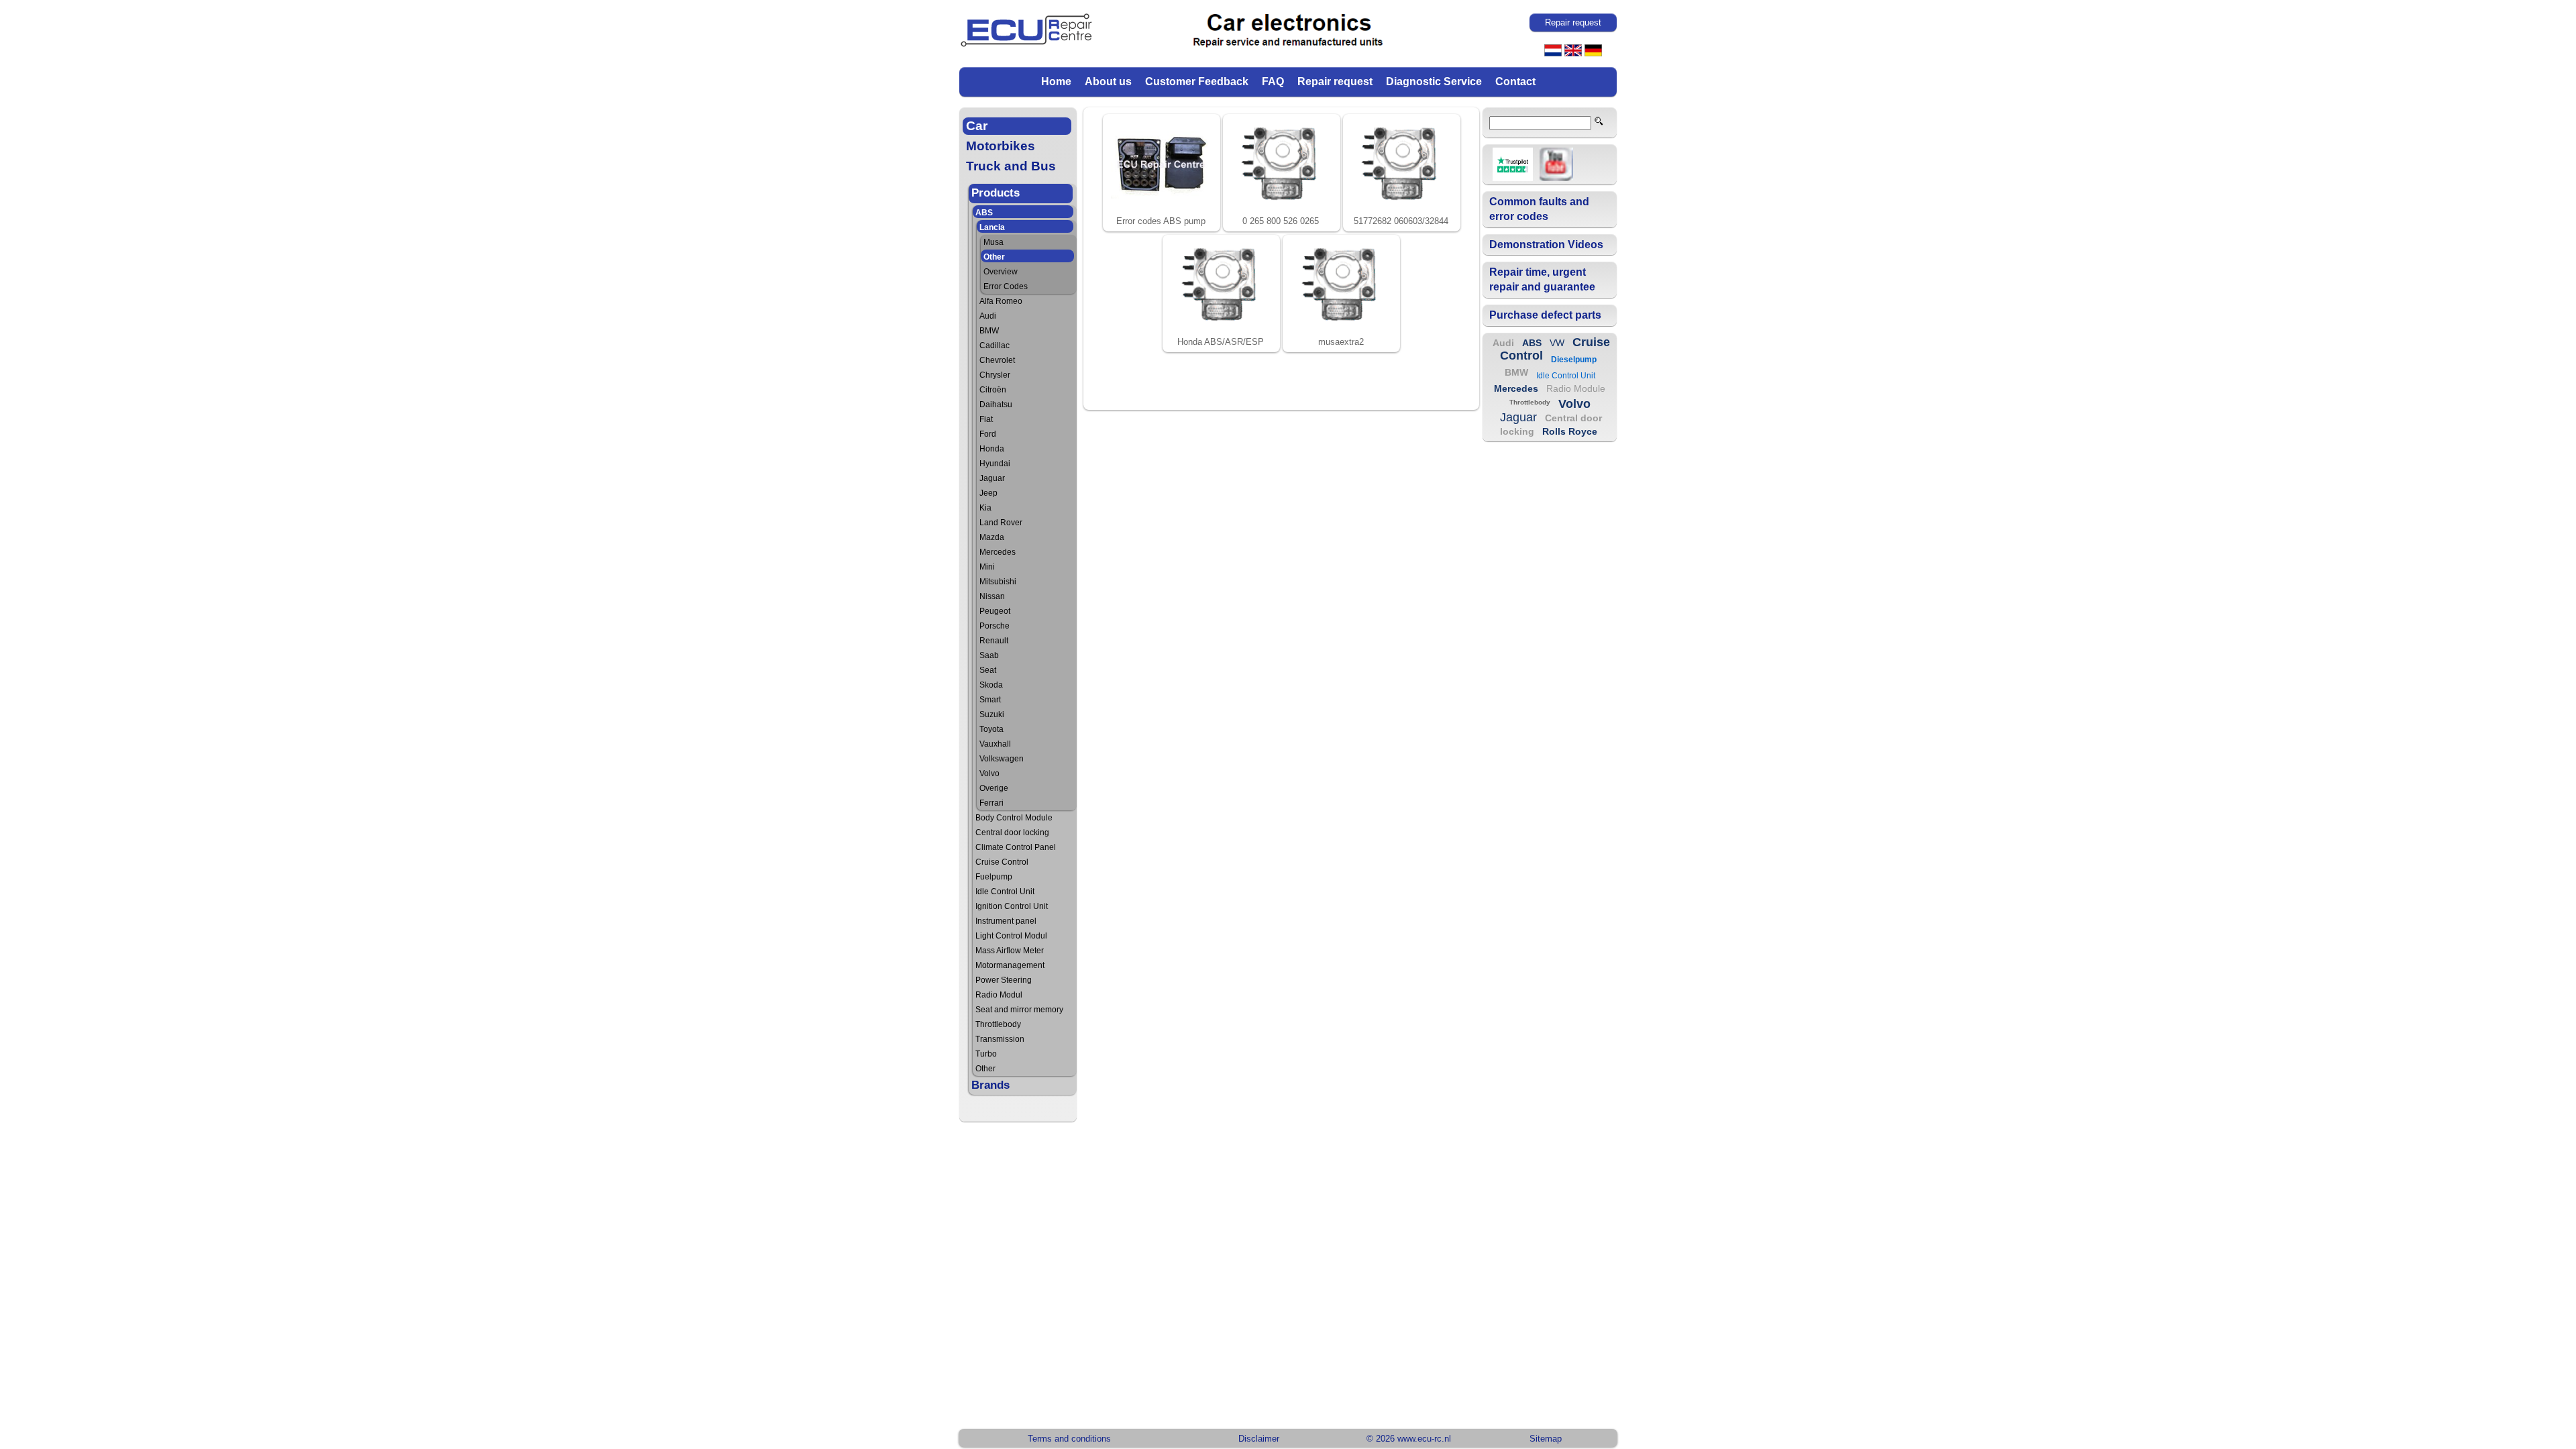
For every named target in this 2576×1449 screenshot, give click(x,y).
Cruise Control (1002, 862)
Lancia (992, 227)
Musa (994, 242)
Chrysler (995, 375)
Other (994, 257)
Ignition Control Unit (1012, 906)
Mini (987, 567)
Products (996, 193)
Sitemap (1546, 1439)
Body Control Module (1014, 818)
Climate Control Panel (1016, 847)
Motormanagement (1010, 965)
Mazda (992, 537)
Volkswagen (1002, 759)
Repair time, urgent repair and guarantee (1542, 279)
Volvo (989, 773)
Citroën (993, 390)
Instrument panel (1006, 921)
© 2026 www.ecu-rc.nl (1409, 1439)
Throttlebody (998, 1024)
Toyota (991, 729)
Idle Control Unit (1005, 892)
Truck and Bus (1011, 166)
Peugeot (995, 611)
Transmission (1000, 1039)
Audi (988, 316)
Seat (988, 670)
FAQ (1273, 82)
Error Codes (1006, 286)
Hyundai (995, 464)
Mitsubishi (998, 582)
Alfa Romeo (1001, 301)
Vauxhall (995, 744)
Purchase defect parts (1545, 315)
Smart (990, 700)
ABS (984, 213)
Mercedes (998, 552)
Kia (985, 508)
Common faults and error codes (1539, 209)
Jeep (988, 493)
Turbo (986, 1054)
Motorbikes (1001, 146)
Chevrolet (997, 360)
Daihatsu (996, 405)
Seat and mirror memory (1019, 1010)
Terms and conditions (1069, 1439)
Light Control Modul (1011, 936)
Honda (992, 449)
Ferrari (991, 803)
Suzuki (992, 714)
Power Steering (1004, 980)
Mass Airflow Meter (1010, 951)
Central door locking (1012, 833)
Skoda (991, 685)
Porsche (995, 626)
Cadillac (995, 345)
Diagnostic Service (1434, 82)
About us (1108, 82)
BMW (989, 331)
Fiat (986, 419)
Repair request (1335, 82)
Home (1056, 82)
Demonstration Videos (1546, 245)
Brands (990, 1085)
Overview (1001, 272)
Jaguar (992, 478)
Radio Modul (999, 995)
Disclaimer (1259, 1439)
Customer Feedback (1197, 82)
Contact (1515, 82)
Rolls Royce (1570, 431)
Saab (989, 655)
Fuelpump (994, 877)
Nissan (992, 596)
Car (977, 126)
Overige (994, 788)
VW (1557, 343)
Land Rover (1001, 523)
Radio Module (1576, 388)
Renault (994, 641)
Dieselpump (1574, 360)
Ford (988, 434)
